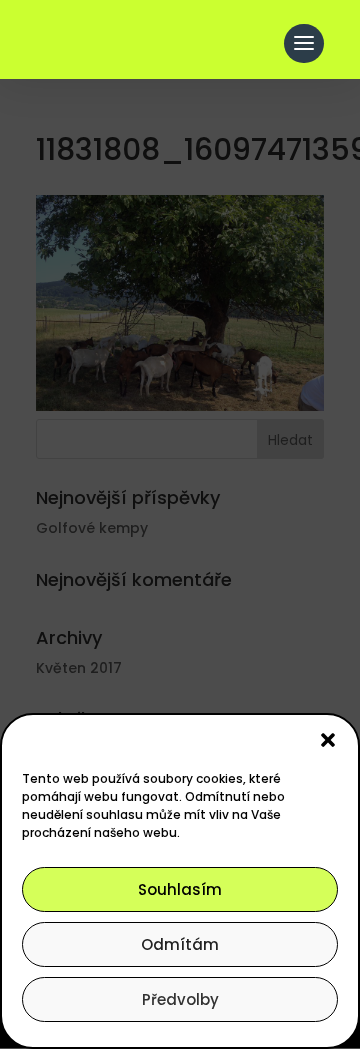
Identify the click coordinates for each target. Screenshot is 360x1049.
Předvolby (180, 999)
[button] (328, 740)
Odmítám (180, 944)
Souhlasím (180, 889)
